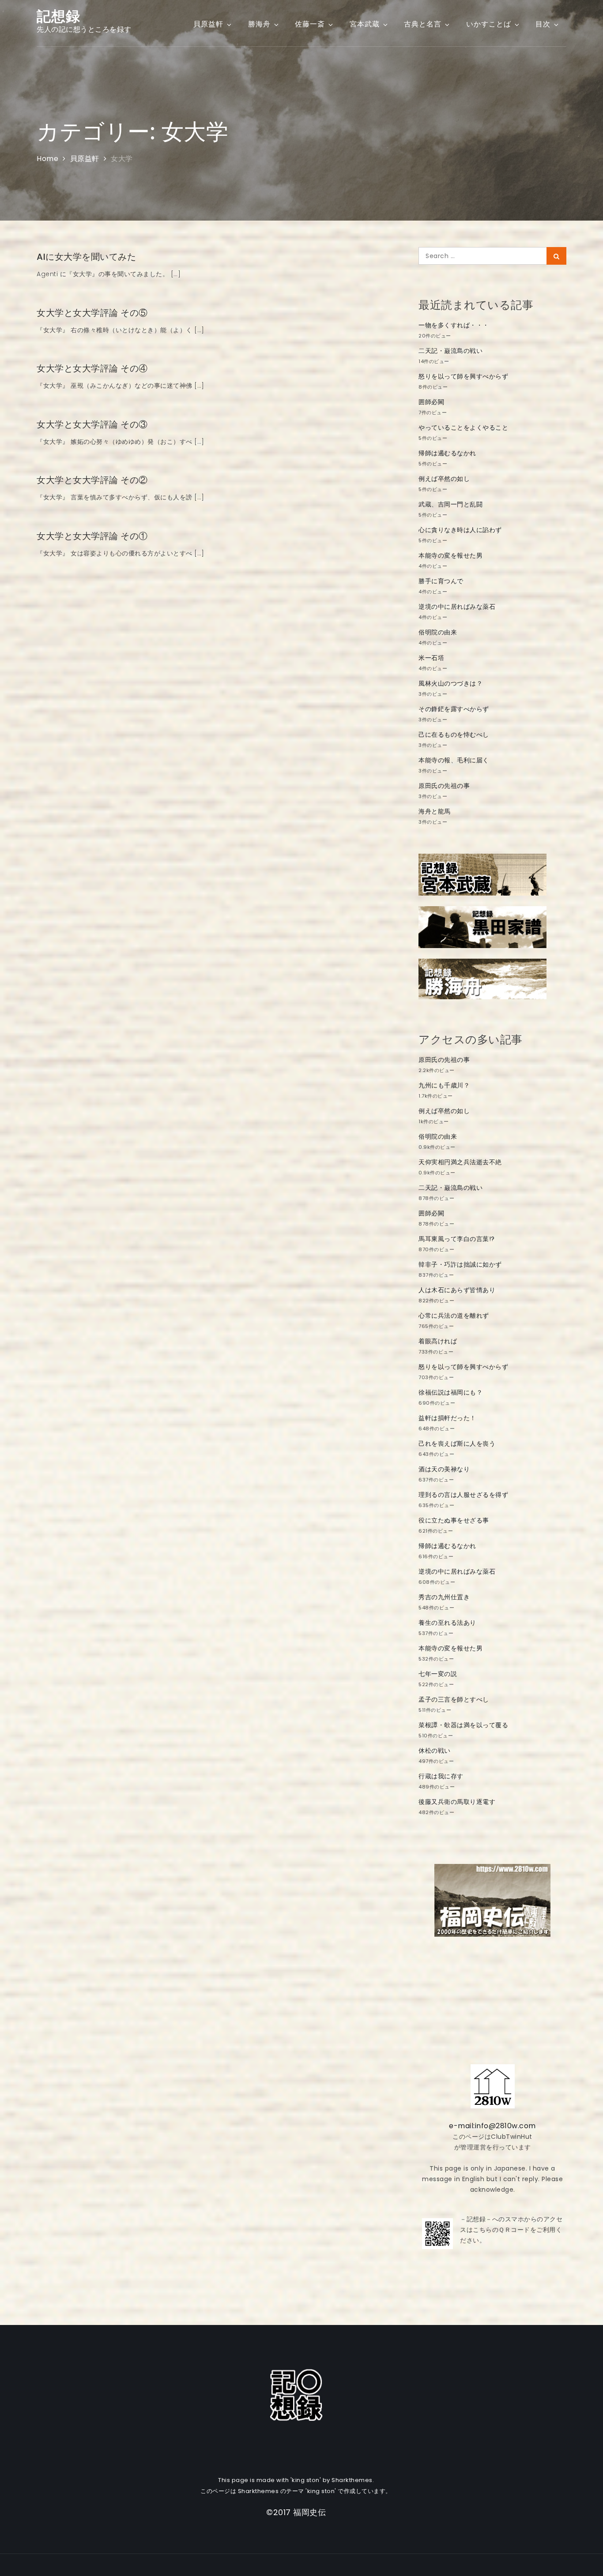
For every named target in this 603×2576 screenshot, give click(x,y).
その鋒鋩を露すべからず (454, 709)
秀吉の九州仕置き (444, 1597)
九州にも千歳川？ (444, 1085)
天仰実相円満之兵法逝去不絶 (460, 1162)
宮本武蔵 (365, 24)
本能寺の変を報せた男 (450, 555)
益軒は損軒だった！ (447, 1418)
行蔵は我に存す (441, 1776)
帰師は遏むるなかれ (447, 453)
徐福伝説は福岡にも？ (450, 1392)
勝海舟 (259, 24)
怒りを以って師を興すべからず (463, 376)
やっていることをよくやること (463, 427)
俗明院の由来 (438, 632)
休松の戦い (435, 1751)
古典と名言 (423, 24)
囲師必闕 (431, 402)
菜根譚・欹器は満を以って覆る (463, 1725)
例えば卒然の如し (444, 479)
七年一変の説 (438, 1674)
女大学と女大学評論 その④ (92, 368)
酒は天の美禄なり (444, 1469)
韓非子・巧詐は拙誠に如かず (460, 1264)
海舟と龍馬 (435, 811)
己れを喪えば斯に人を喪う (457, 1444)
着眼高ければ (438, 1341)
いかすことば (489, 24)
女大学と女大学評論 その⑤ (92, 313)
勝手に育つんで (441, 581)
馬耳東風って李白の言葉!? (457, 1239)
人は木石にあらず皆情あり (457, 1290)
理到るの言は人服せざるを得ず (463, 1495)
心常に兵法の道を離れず (454, 1316)
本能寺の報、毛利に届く (454, 760)
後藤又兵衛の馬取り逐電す (457, 1802)
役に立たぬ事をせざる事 (454, 1520)
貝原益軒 (208, 24)
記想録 (58, 16)
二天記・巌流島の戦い (450, 351)
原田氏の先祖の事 (444, 786)
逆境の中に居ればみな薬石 (457, 607)
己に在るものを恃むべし (454, 735)
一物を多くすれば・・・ (454, 325)
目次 (543, 24)
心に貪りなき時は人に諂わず (460, 530)
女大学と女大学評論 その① (92, 536)
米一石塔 (431, 658)
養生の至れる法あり (447, 1623)
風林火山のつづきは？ (450, 683)
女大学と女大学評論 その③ (92, 424)
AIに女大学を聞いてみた (86, 257)
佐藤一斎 (310, 24)
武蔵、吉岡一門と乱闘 (450, 504)
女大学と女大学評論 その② (92, 480)
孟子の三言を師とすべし (454, 1699)
